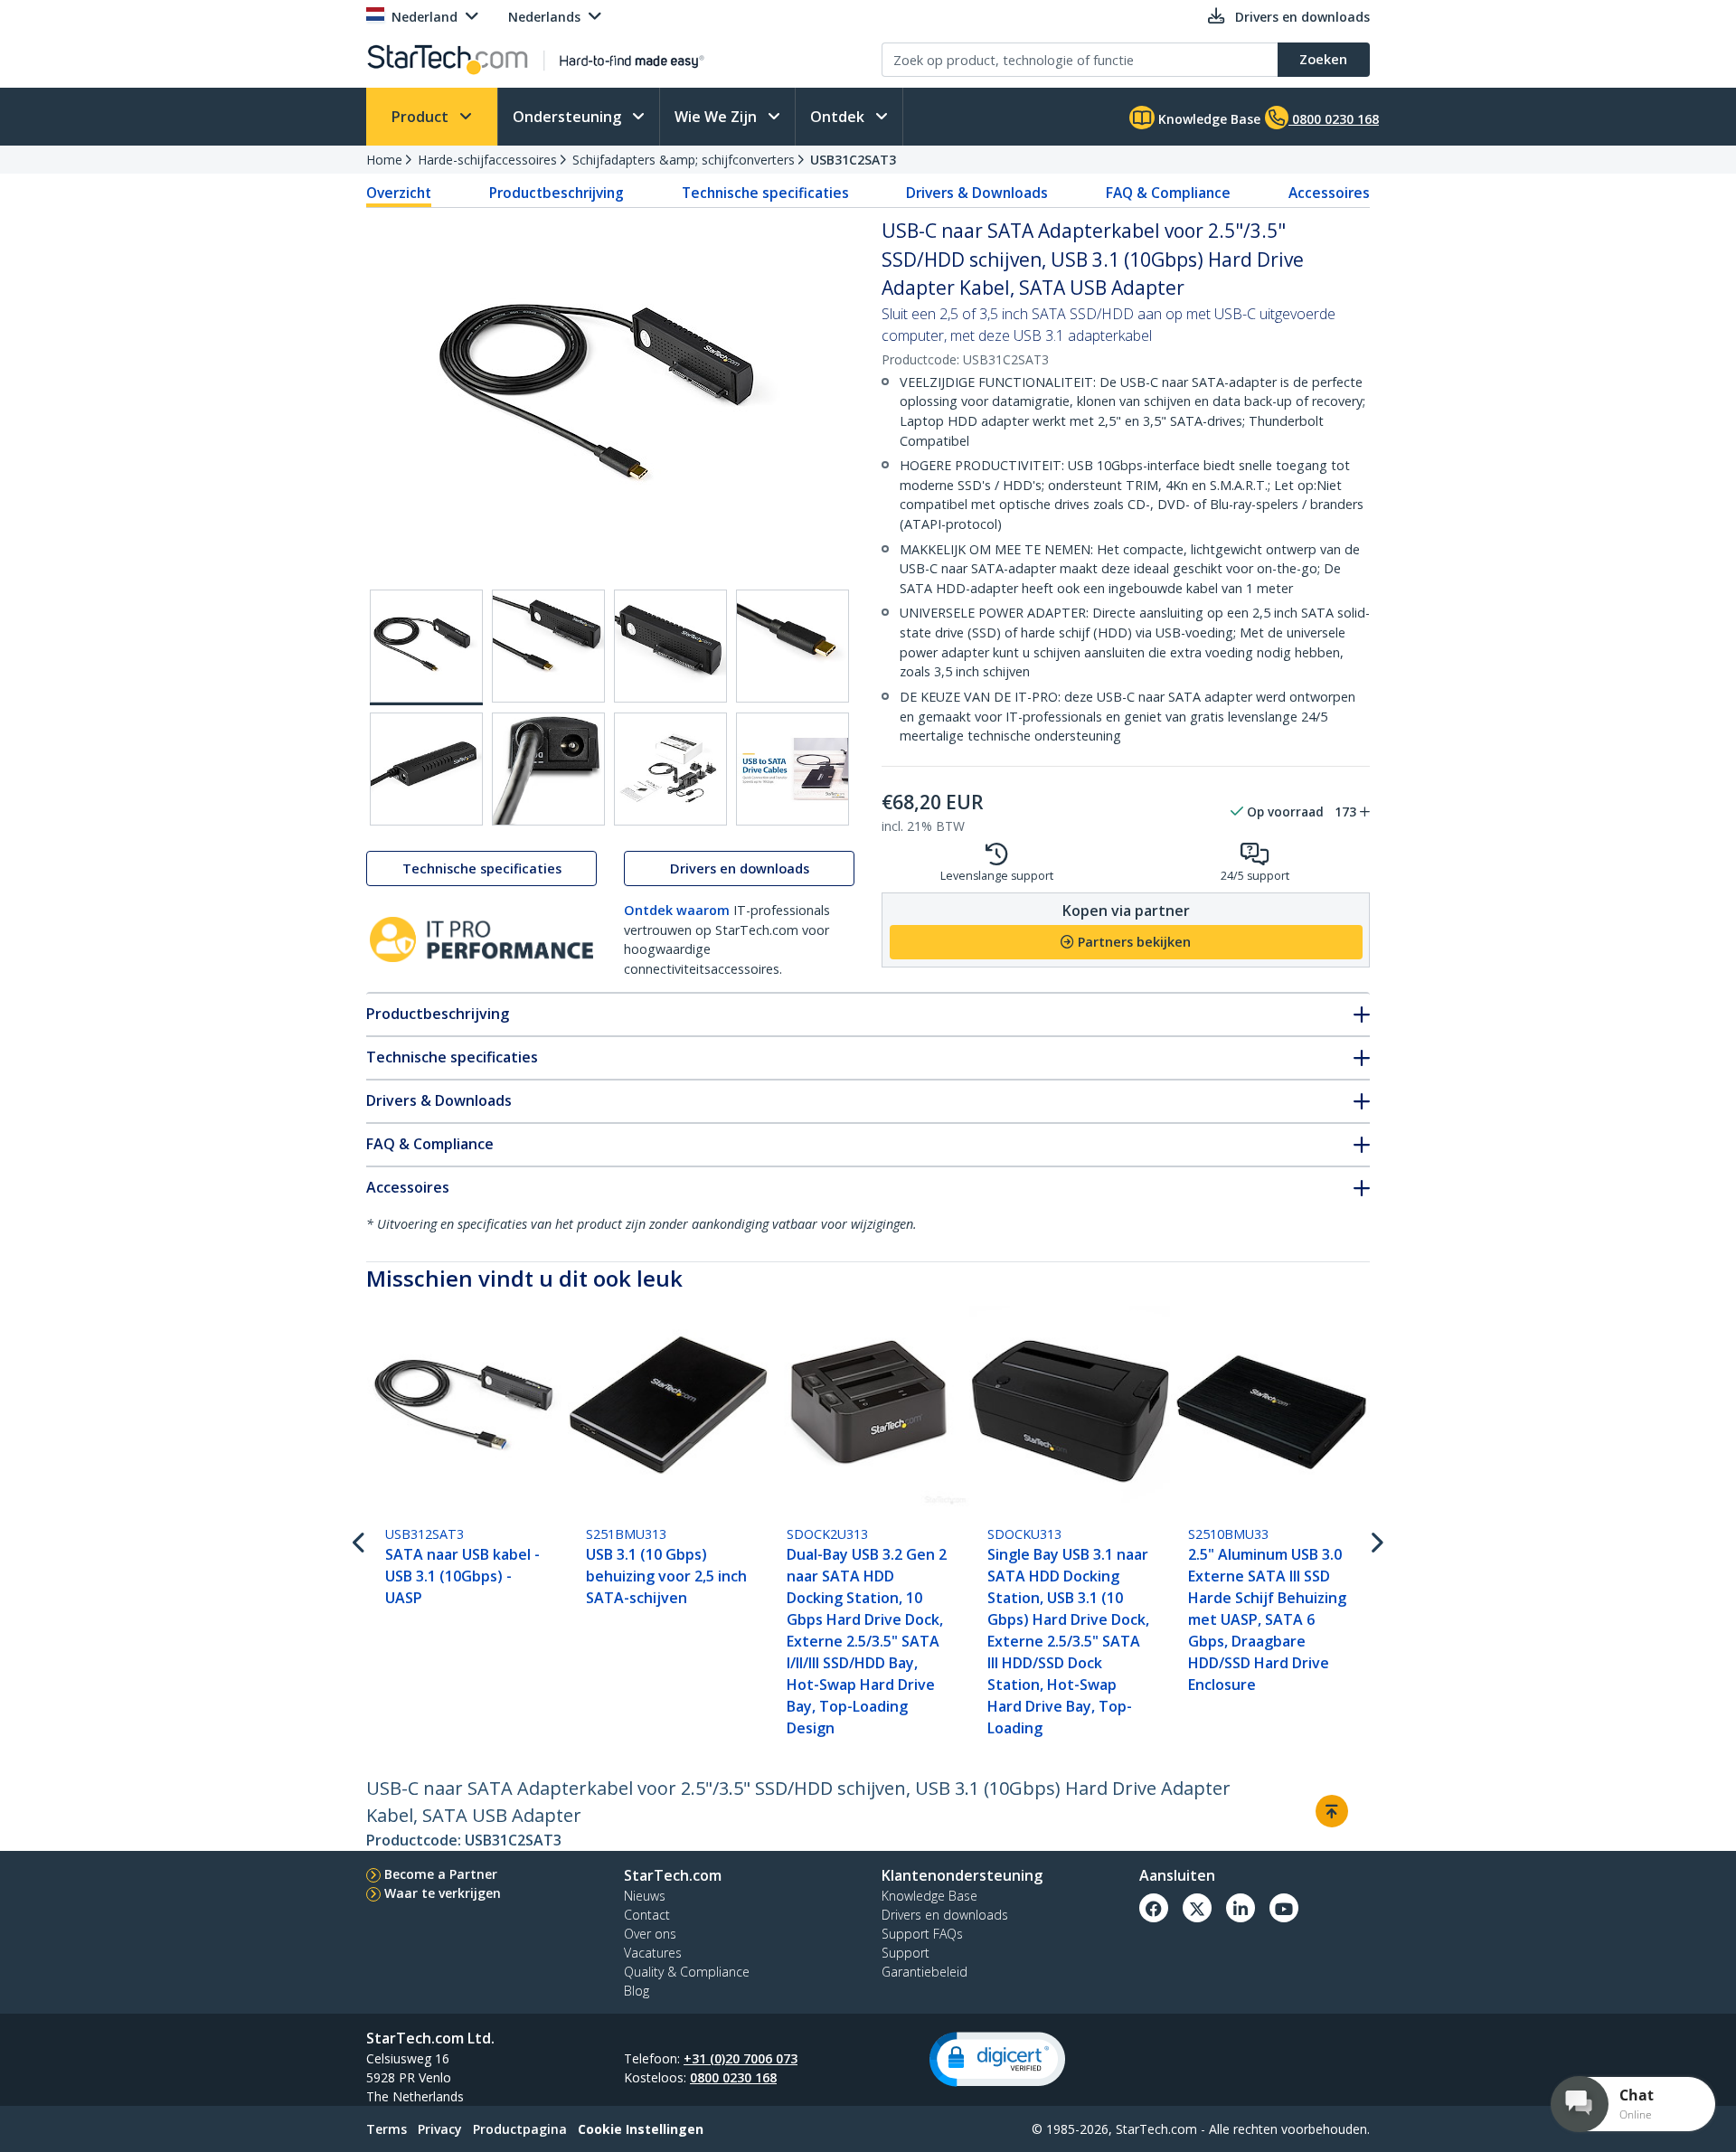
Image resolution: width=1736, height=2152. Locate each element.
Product (422, 117)
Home (384, 160)
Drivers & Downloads (977, 193)
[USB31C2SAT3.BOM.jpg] (670, 769)
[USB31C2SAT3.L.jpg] (670, 646)
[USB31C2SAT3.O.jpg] (548, 769)
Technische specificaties (765, 193)
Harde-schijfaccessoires (487, 160)
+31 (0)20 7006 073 (741, 2058)
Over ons (650, 1934)
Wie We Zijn (717, 117)
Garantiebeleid (925, 1972)
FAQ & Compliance (1168, 193)
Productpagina (520, 2129)
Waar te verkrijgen (443, 1893)
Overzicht (399, 193)
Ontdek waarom (677, 910)
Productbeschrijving (557, 193)
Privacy (440, 2129)
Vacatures (653, 1953)
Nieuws (645, 1896)
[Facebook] (1154, 1908)
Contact (647, 1915)
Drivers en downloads (740, 868)
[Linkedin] (1241, 1908)
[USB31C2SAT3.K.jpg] (548, 646)
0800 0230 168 (733, 2077)
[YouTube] (1284, 1908)
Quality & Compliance (687, 1972)
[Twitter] (1197, 1908)
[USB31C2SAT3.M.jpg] (793, 646)
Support (906, 1953)
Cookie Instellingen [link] (641, 2129)
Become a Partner (441, 1874)
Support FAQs (922, 1934)
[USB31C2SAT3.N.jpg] (426, 769)
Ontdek (839, 117)
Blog (637, 1991)
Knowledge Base (1208, 119)
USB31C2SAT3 (853, 160)
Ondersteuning (569, 117)
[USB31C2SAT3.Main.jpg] (426, 647)
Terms (387, 2129)
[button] (997, 2059)
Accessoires (1329, 193)
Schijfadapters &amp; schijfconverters (684, 160)
